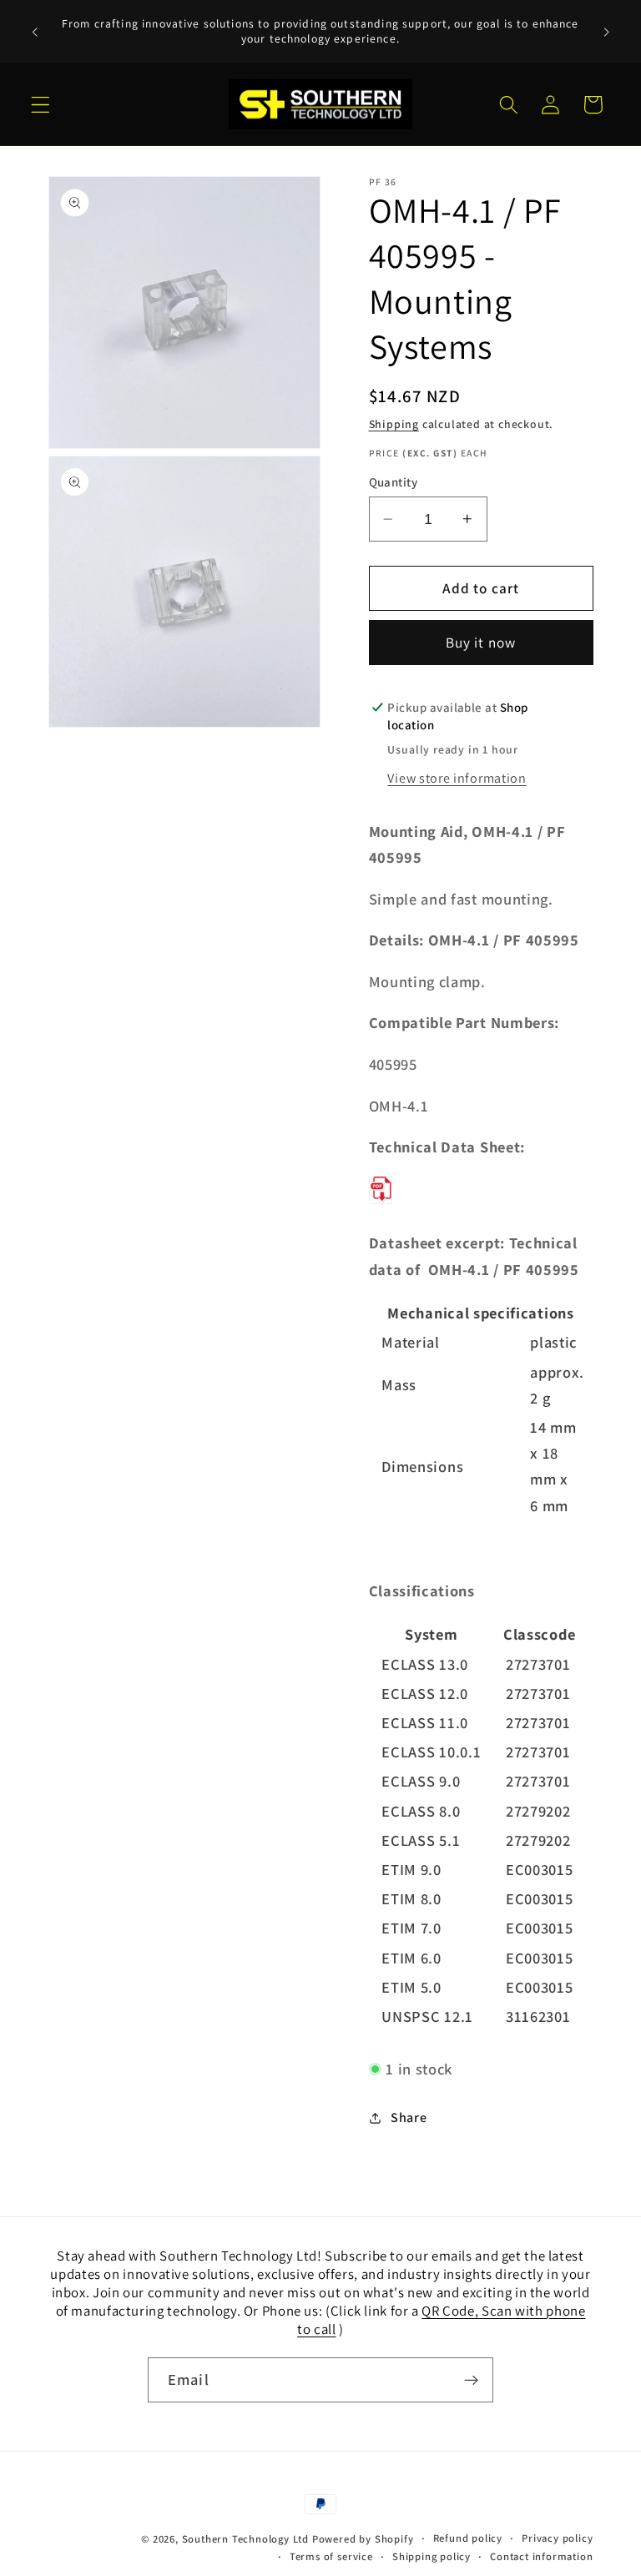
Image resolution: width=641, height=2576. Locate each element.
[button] (40, 105)
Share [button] (409, 2117)
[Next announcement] (606, 32)
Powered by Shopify (363, 2539)
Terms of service (331, 2556)
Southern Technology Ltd (246, 2539)
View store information (457, 778)
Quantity (394, 482)
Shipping (394, 424)
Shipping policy (432, 2556)
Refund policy (468, 2538)
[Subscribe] (471, 2380)
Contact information (541, 2556)
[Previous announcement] (35, 32)
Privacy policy (557, 2538)
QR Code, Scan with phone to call (441, 2320)
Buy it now (481, 642)
